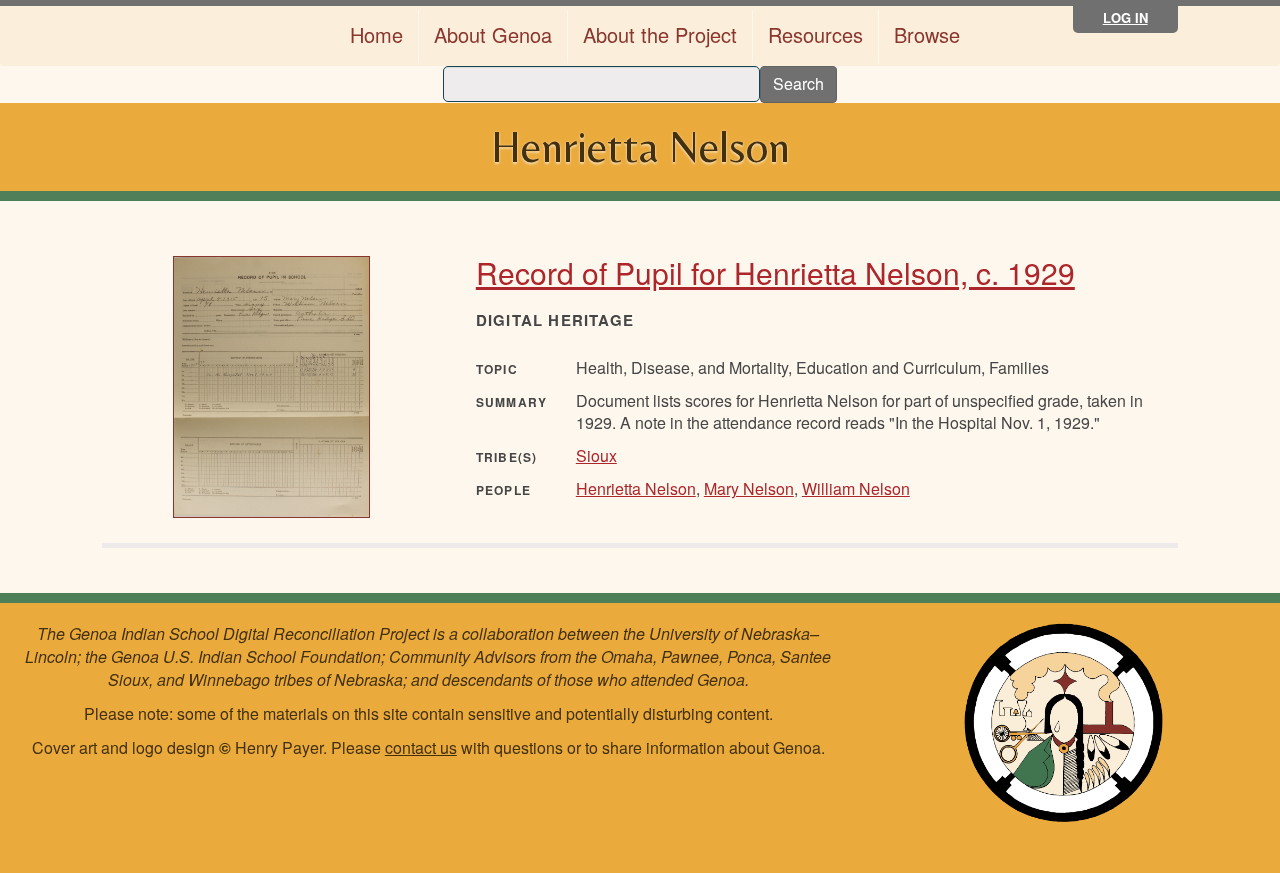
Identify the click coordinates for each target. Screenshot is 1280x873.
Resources (815, 34)
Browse (927, 34)
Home (376, 34)
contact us (421, 747)
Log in (1125, 17)
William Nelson (856, 488)
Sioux (596, 455)
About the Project (660, 34)
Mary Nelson (749, 488)
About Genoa (493, 34)
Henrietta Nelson (636, 488)
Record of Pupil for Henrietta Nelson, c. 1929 (775, 272)
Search (798, 83)
